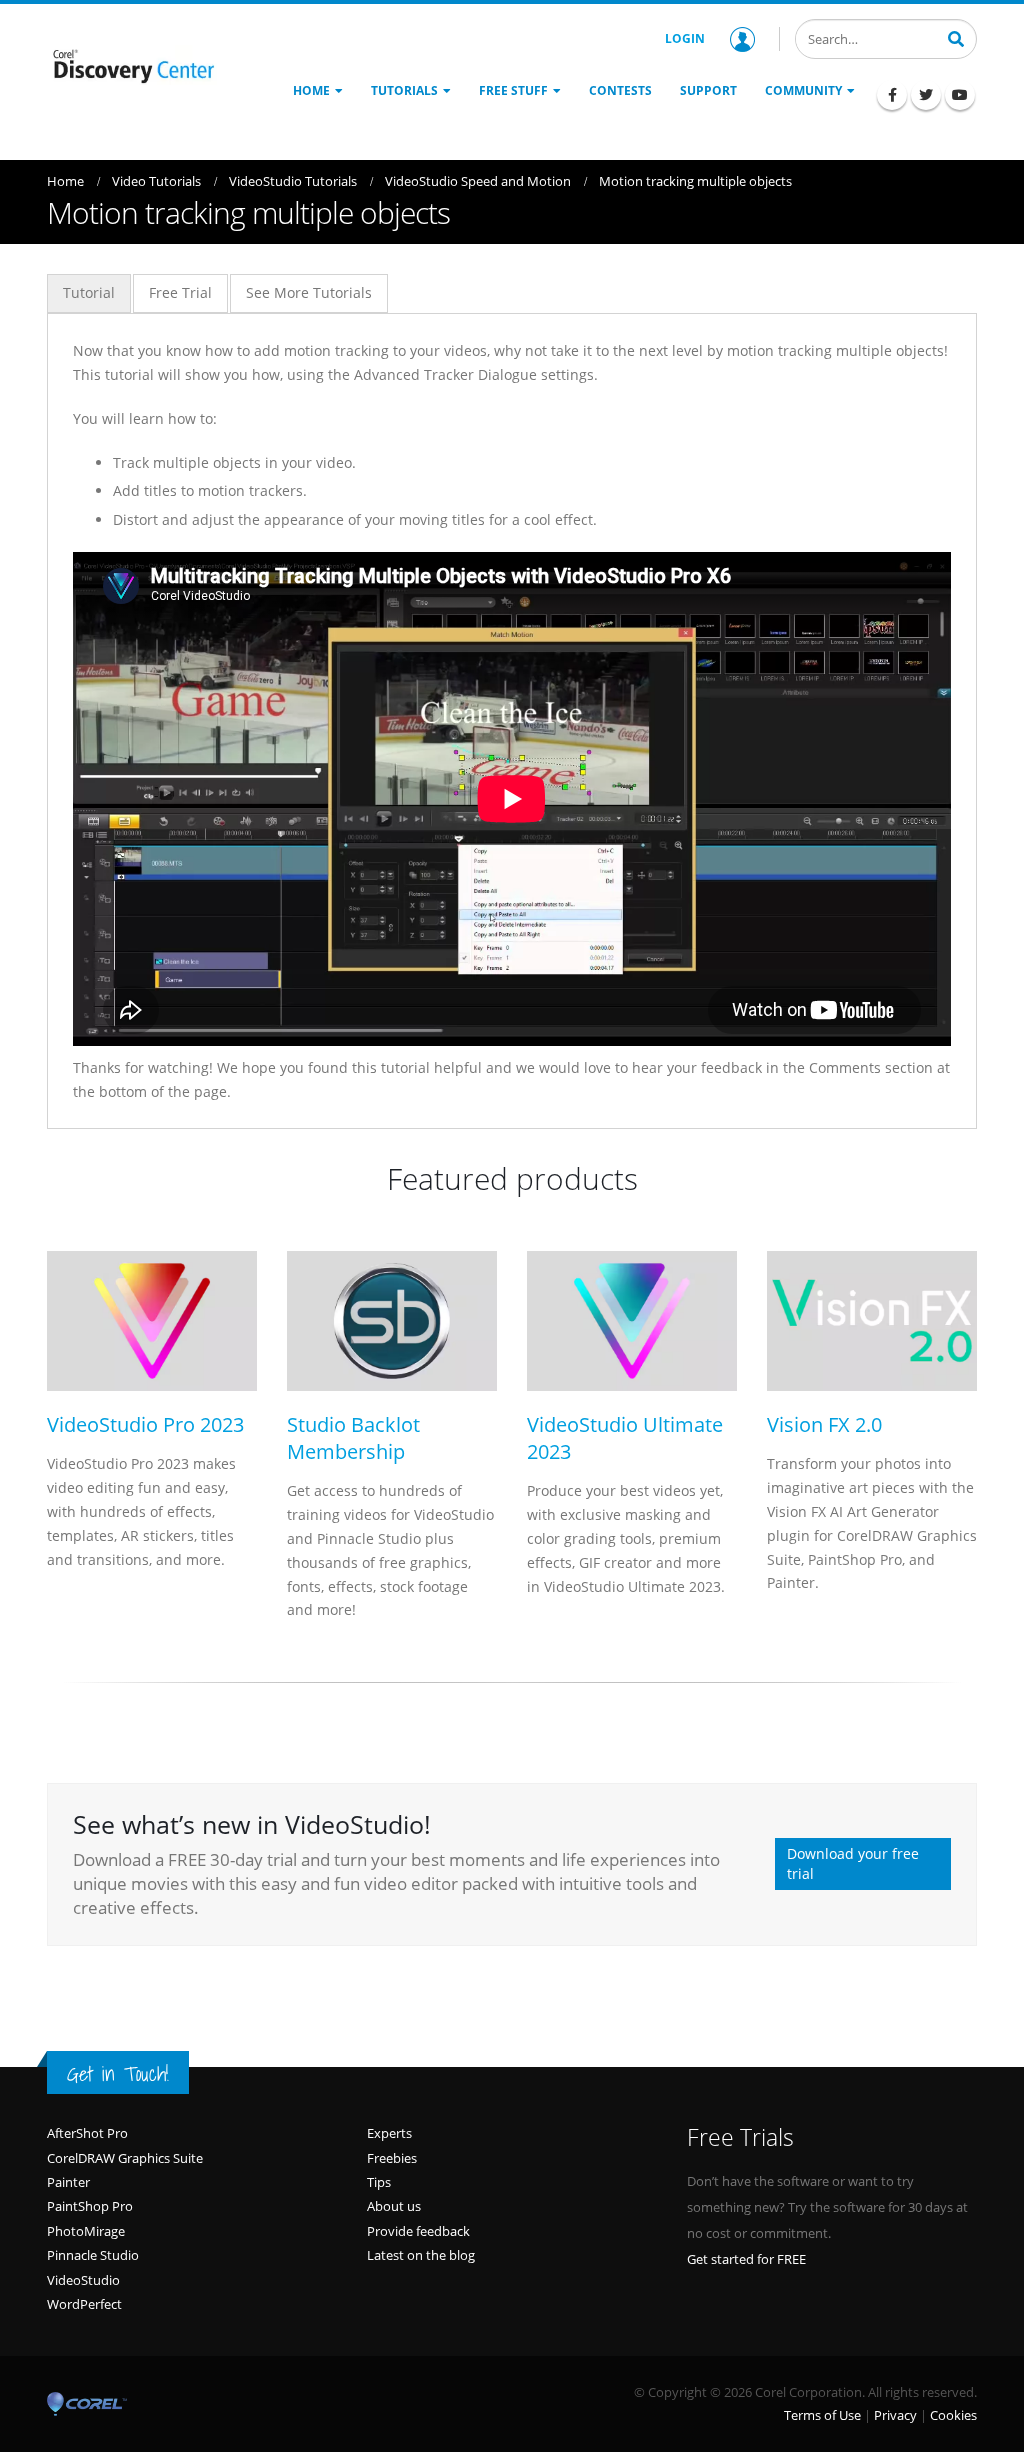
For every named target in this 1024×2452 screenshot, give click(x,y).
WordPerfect (84, 2304)
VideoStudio (83, 2280)
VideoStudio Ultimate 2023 (625, 1438)
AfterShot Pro (87, 2133)
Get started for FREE (746, 2259)
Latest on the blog (421, 2255)
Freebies (392, 2158)
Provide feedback (418, 2231)
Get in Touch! (118, 2074)
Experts (389, 2133)
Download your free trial (853, 1863)
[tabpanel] (512, 721)
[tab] (89, 293)
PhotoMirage (86, 2231)
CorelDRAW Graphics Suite (125, 2158)
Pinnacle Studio (93, 2255)
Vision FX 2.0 (824, 1424)
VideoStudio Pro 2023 (145, 1424)
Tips (379, 2182)
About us (394, 2206)
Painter (68, 2182)
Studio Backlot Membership (353, 1438)
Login (685, 38)
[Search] (956, 37)
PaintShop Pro (90, 2206)
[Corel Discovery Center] (132, 65)
